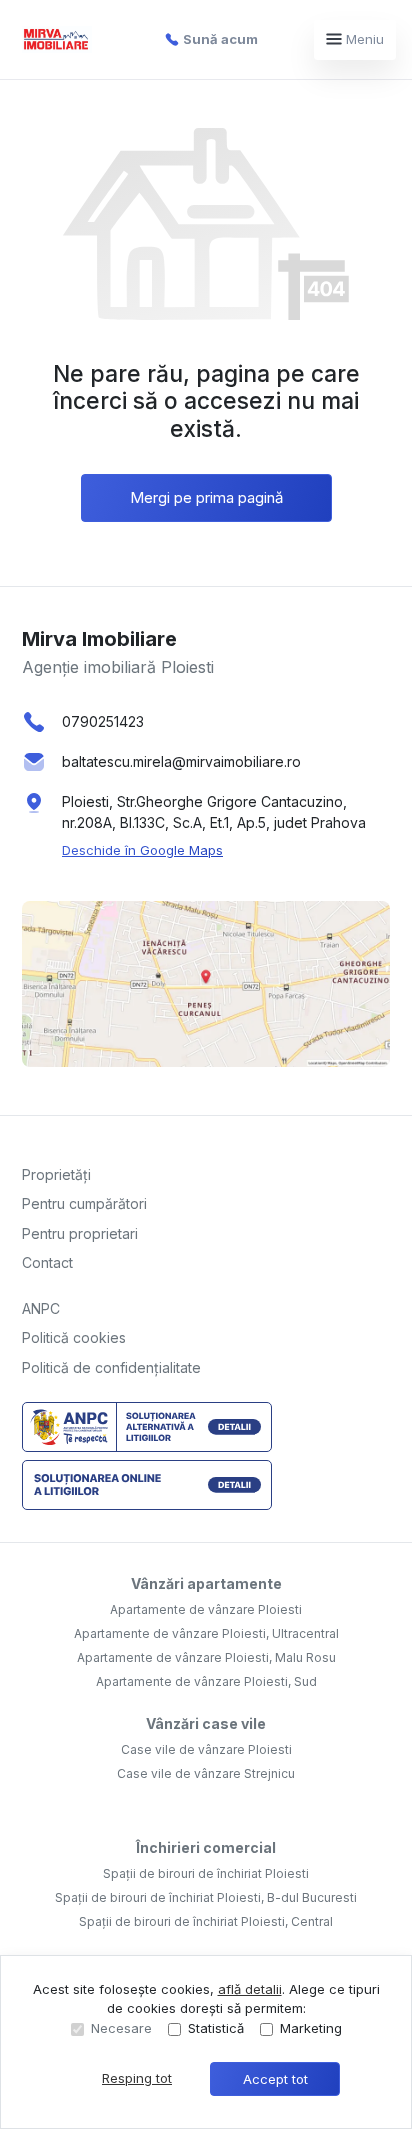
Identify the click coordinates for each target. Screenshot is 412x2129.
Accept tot (275, 2079)
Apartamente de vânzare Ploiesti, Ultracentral (206, 1633)
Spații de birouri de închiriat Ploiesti (206, 1873)
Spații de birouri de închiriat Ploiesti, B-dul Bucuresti (206, 1897)
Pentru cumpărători (84, 1203)
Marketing (311, 2028)
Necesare (121, 2028)
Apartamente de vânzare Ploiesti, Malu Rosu (206, 1657)
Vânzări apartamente (206, 1583)
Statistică (216, 2028)
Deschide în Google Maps (142, 850)
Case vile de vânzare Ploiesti (206, 1749)
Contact (47, 1262)
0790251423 (103, 721)
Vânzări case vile (206, 1723)
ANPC (41, 1308)
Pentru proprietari (80, 1233)
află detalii (250, 1989)
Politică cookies (74, 1337)
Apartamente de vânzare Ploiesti (206, 1609)
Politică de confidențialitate (111, 1367)
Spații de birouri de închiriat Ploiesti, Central (206, 1921)
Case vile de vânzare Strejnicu (206, 1773)
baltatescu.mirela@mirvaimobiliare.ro (181, 761)
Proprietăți (56, 1174)
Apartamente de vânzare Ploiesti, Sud (206, 1681)
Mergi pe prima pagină (206, 497)
